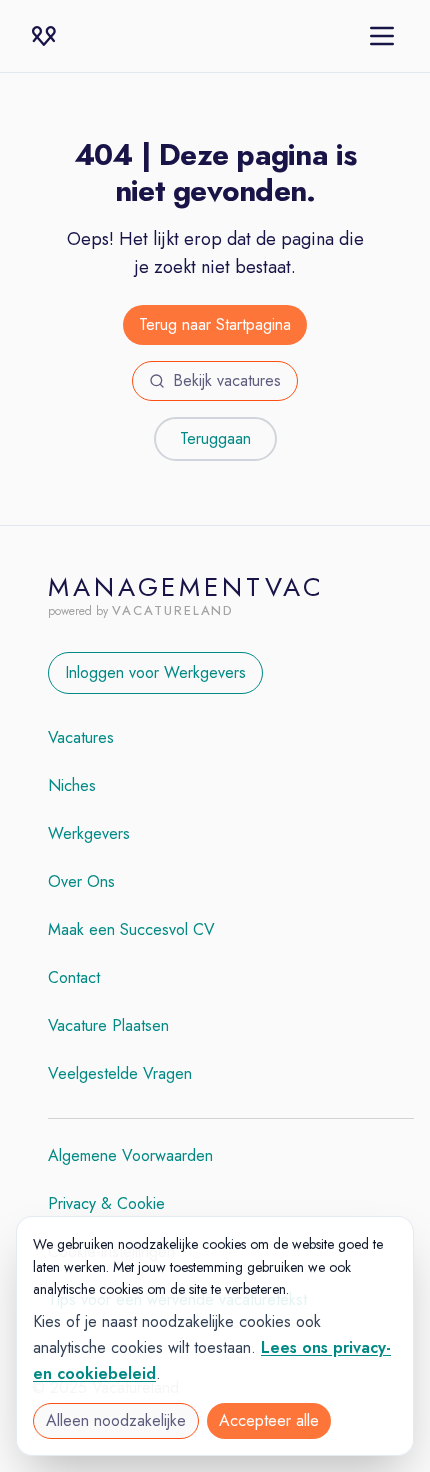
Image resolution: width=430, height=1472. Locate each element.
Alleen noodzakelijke (116, 1420)
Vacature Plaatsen (108, 1025)
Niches (72, 785)
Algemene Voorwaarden (130, 1155)
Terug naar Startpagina (215, 324)
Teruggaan (215, 438)
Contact (74, 977)
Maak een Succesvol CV (131, 929)
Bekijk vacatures (227, 380)
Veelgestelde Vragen (120, 1073)
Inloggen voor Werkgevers (155, 672)
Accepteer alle (269, 1420)
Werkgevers (89, 833)
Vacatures (81, 737)
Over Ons (81, 881)
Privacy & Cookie (106, 1203)
